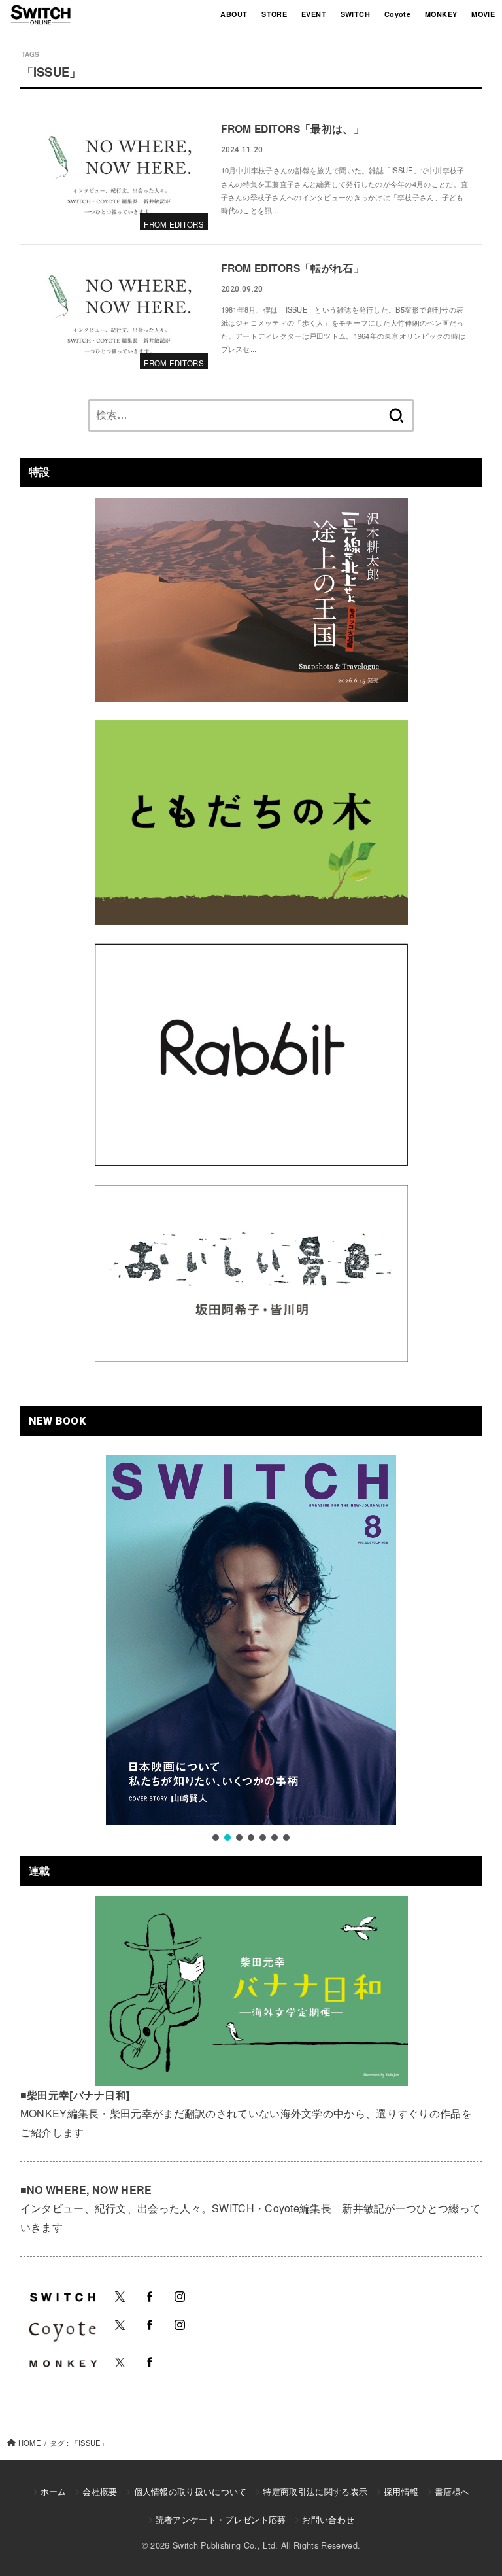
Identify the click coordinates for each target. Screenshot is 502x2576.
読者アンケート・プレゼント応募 (221, 2519)
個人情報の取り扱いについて (190, 2491)
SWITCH (355, 14)
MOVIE (483, 14)
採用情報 (401, 2491)
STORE (274, 14)
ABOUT (234, 14)
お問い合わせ (328, 2519)
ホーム (54, 2491)
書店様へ (452, 2491)
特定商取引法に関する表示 (315, 2491)
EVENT (314, 14)
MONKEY (441, 14)
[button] (216, 1837)
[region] (251, 1649)
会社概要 (100, 2491)
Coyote (397, 14)
